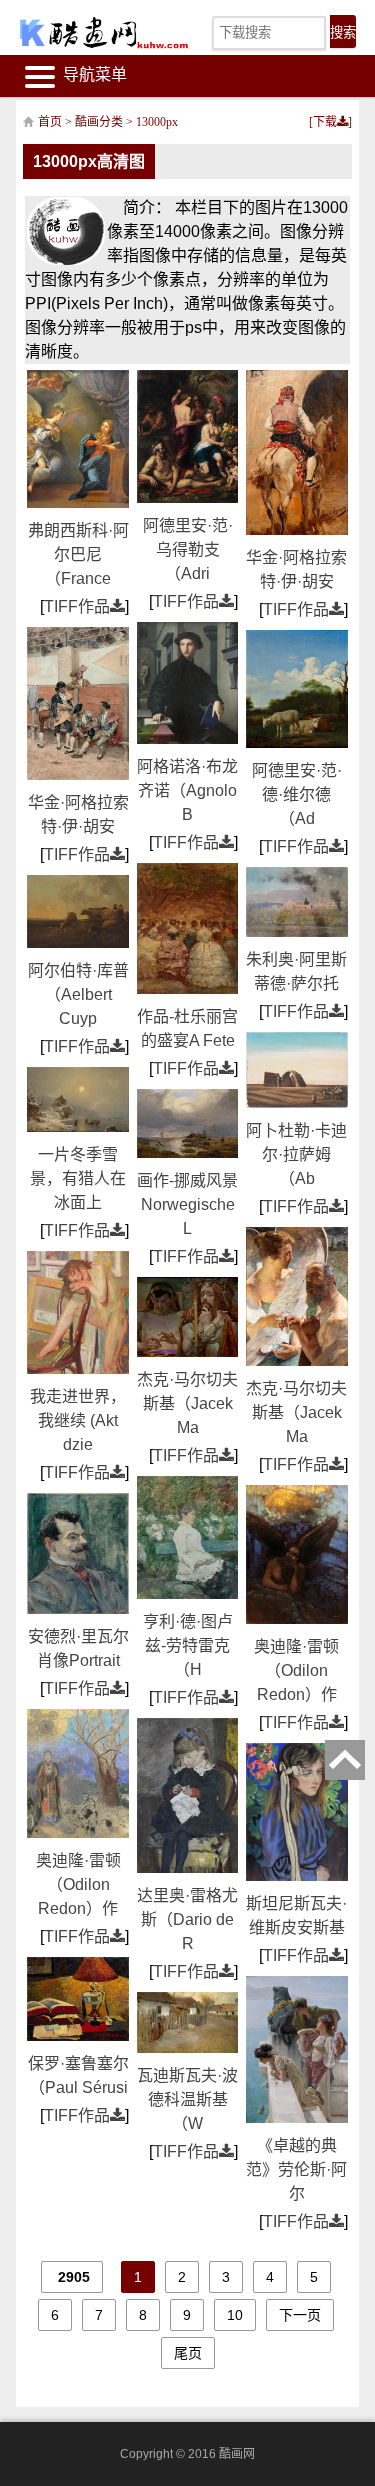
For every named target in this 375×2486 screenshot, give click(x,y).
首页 (50, 122)
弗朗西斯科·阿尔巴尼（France (78, 554)
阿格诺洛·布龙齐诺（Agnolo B (187, 790)
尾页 (188, 2353)
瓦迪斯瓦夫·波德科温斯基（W (187, 2099)
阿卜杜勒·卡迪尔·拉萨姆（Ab (296, 1154)
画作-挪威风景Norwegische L (187, 1204)
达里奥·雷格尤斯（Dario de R (187, 1919)
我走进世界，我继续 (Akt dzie (78, 1420)
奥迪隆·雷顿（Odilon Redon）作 (78, 1884)
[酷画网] (91, 32)
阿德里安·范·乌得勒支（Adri (188, 549)
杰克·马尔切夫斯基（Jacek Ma (187, 1403)
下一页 (300, 2315)
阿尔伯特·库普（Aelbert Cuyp (78, 994)
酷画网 (237, 2454)
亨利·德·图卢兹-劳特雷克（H (188, 1645)
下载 (325, 122)
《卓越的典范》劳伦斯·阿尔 (296, 2169)
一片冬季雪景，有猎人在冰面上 (78, 1178)
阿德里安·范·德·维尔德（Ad (297, 794)
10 (235, 2315)
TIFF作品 (77, 606)
